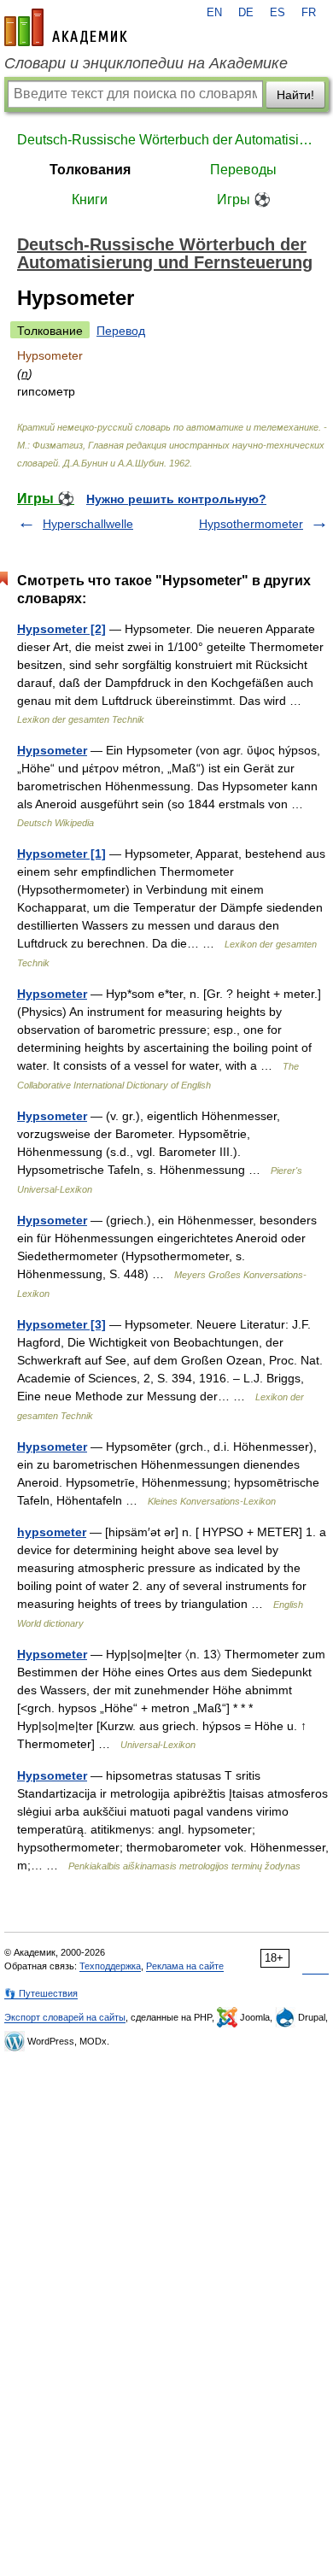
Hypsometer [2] (61, 629)
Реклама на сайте (185, 1966)
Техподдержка (110, 1966)
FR (309, 13)
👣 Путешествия (41, 1993)
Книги (90, 200)
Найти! (295, 95)
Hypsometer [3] (61, 1324)
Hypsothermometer (251, 524)
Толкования (90, 170)
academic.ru (66, 27)
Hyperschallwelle (88, 524)
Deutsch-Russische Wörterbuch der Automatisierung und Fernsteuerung (166, 140)
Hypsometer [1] (61, 854)
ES (277, 13)
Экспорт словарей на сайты (65, 2017)
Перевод (121, 331)
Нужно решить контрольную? (176, 499)
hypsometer (52, 1532)
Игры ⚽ (244, 200)
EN (214, 13)
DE (246, 13)
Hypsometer (52, 750)
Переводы (243, 170)
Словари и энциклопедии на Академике (146, 63)
